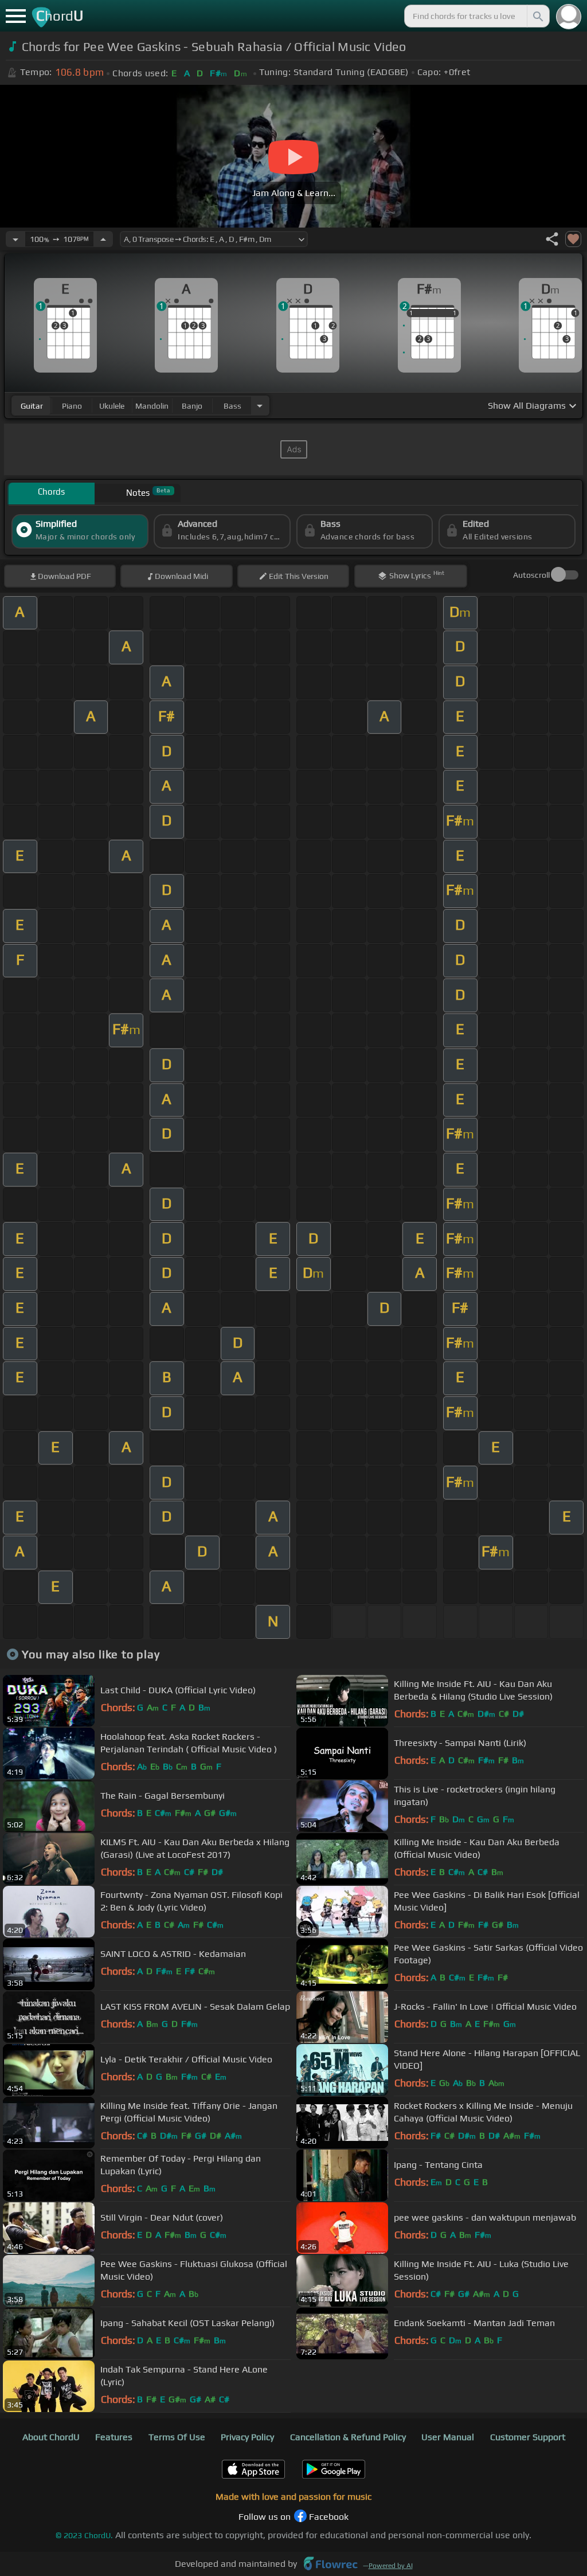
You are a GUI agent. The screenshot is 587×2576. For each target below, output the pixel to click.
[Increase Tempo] (103, 239)
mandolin (152, 406)
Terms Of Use (177, 2437)
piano (72, 406)
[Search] (537, 16)
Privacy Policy (247, 2437)
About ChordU (51, 2437)
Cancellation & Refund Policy (348, 2437)
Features (114, 2437)
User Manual (448, 2437)
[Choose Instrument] (260, 406)
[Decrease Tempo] (15, 239)
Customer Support (528, 2437)
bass (232, 406)
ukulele (112, 406)
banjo (192, 406)
